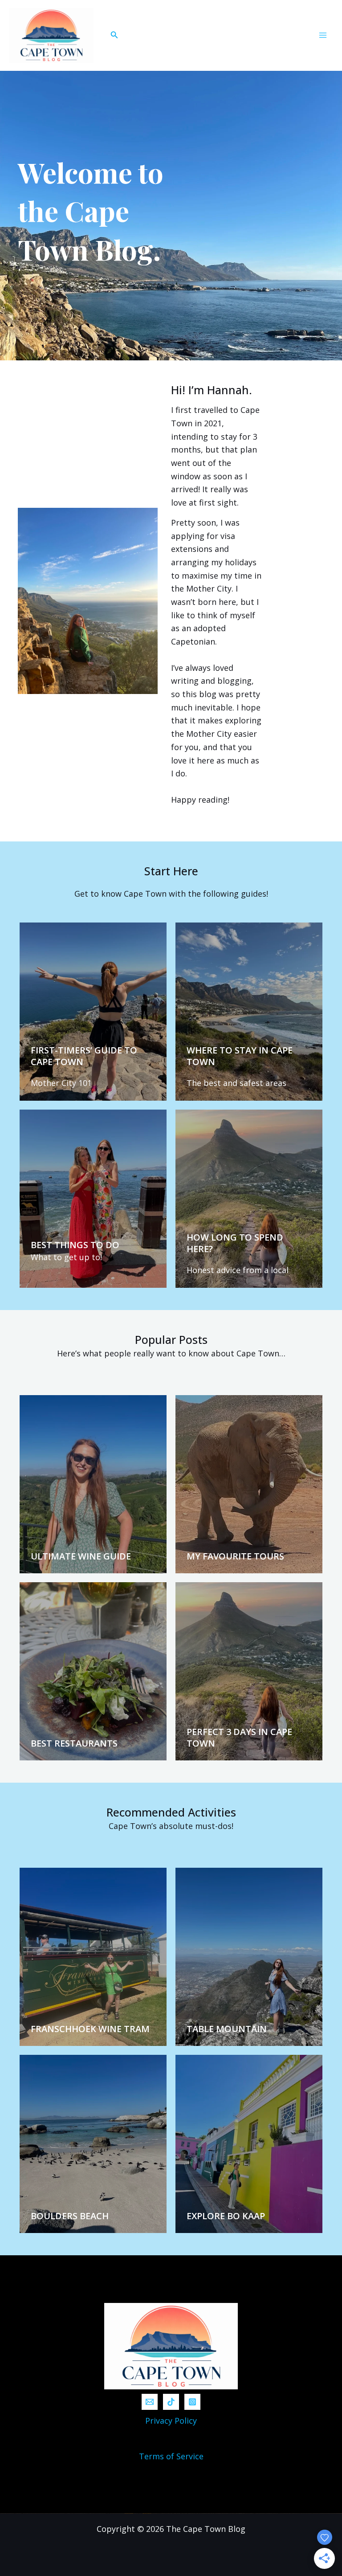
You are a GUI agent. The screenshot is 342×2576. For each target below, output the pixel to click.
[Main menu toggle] (323, 35)
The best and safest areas (236, 1083)
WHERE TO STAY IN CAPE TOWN (240, 1056)
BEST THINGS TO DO (75, 1245)
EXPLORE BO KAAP (226, 2216)
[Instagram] (192, 2402)
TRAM (137, 2029)
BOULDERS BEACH (70, 2216)
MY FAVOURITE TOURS (235, 1556)
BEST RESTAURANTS (74, 1743)
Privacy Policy (171, 2421)
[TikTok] (171, 2402)
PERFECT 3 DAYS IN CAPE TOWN (239, 1737)
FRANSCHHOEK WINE (77, 2029)
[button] (114, 35)
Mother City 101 (61, 1083)
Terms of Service (171, 2456)
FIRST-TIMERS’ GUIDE (76, 1050)
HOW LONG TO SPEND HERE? (235, 1243)
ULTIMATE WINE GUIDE (81, 1556)
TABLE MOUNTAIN (227, 2029)
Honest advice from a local (238, 1270)
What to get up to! (66, 1257)
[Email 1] (150, 2402)
